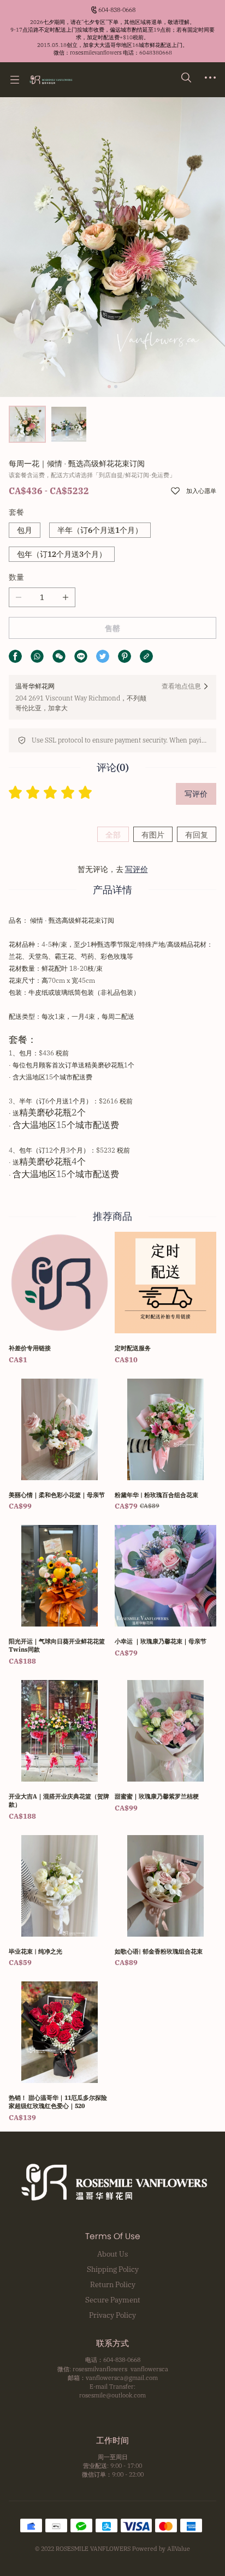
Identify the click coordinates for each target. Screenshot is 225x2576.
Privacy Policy (112, 2315)
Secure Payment (113, 2300)
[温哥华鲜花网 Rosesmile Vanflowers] (51, 80)
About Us (112, 2254)
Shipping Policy (113, 2269)
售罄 (112, 628)
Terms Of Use (113, 2236)
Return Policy (113, 2284)
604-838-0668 (117, 10)
